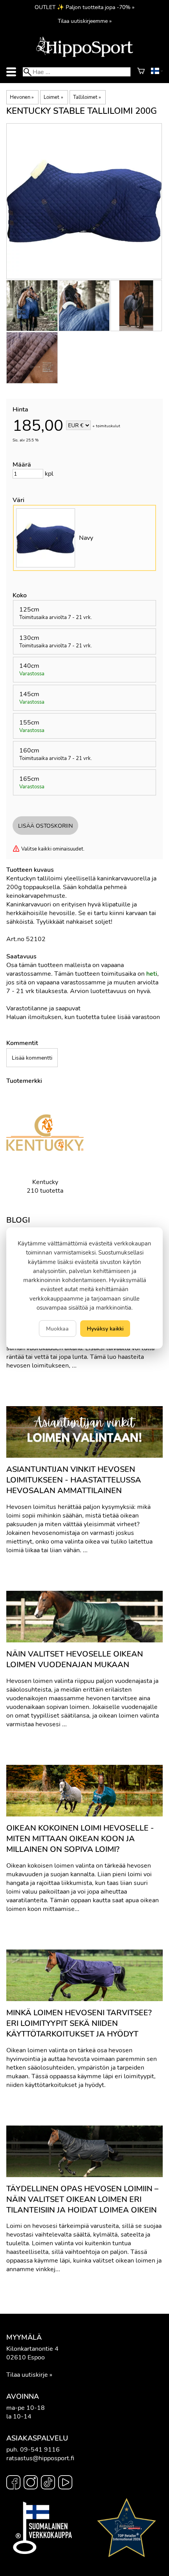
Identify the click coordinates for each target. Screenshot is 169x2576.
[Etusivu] (84, 56)
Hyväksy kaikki (105, 1329)
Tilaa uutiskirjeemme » (85, 21)
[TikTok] (48, 2483)
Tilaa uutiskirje (27, 2375)
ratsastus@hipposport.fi (40, 2458)
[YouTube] (65, 2483)
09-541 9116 (40, 2450)
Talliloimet (87, 97)
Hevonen (22, 97)
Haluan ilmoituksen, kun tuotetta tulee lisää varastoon (83, 1017)
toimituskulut (108, 426)
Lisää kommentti (32, 1058)
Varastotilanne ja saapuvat (43, 1008)
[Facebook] (13, 2483)
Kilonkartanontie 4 (32, 2349)
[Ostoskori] (141, 72)
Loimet (53, 97)
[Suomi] (157, 72)
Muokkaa (57, 1329)
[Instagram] (31, 2483)
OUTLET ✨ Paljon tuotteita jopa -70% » (84, 7)
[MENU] (11, 72)
